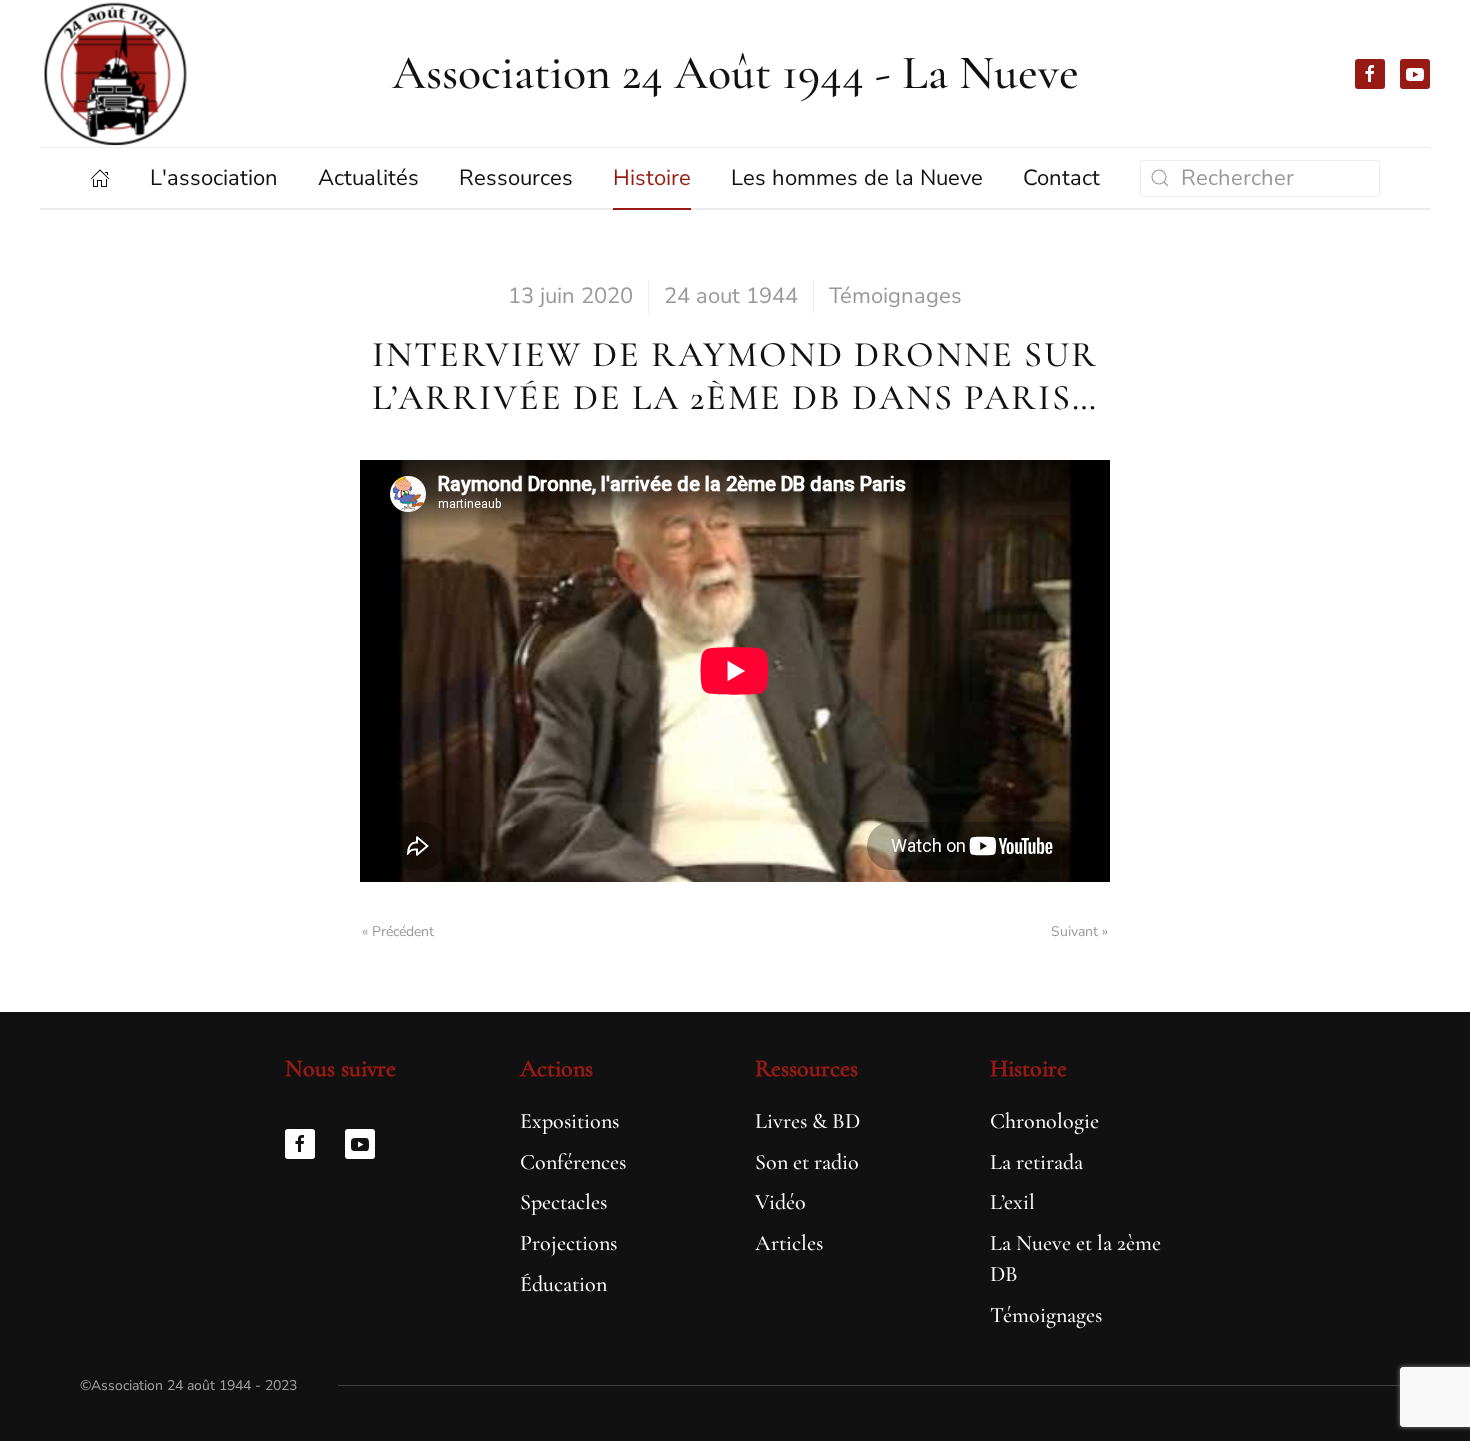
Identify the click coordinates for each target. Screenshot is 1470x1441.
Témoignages (895, 296)
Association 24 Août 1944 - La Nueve (735, 73)
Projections (568, 1243)
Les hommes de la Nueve (857, 178)
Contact (1061, 178)
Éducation (563, 1284)
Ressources (806, 1068)
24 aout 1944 (731, 296)
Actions (556, 1068)
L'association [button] (214, 178)
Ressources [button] (516, 178)
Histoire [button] (652, 178)
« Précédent (398, 931)
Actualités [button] (368, 178)
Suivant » (1079, 931)
